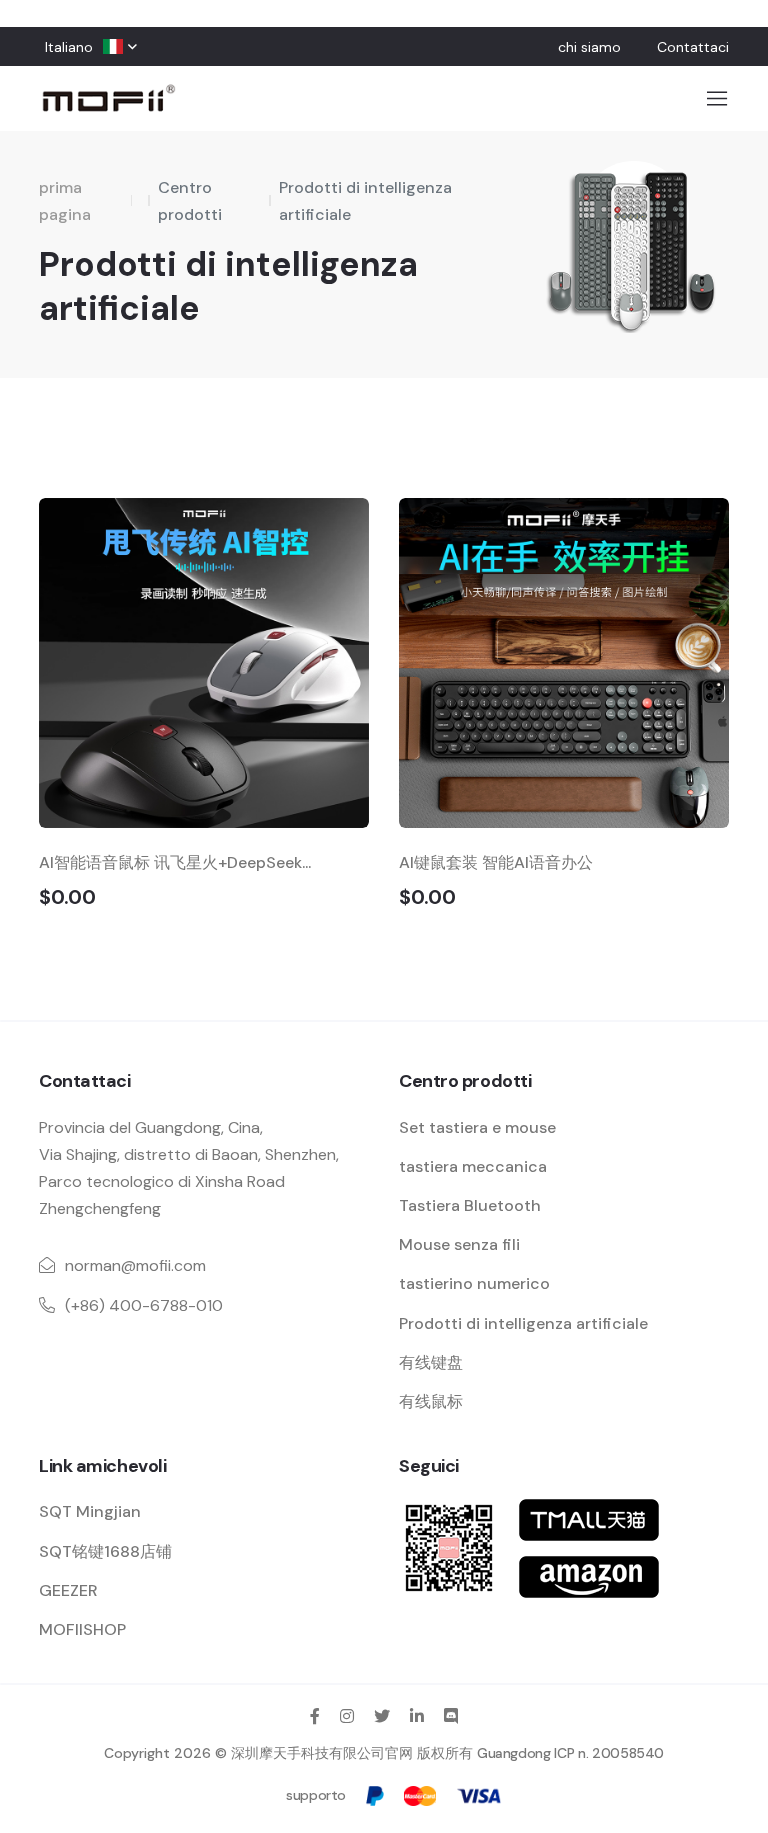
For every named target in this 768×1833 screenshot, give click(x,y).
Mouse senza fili (459, 1244)
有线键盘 (431, 1362)
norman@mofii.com (135, 1265)
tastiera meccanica (473, 1166)
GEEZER (68, 1590)
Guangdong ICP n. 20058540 (570, 1753)
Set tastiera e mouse (477, 1127)
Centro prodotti (190, 201)
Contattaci (693, 47)
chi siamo (589, 47)
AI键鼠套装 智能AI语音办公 (496, 862)
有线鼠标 (431, 1401)
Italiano (69, 47)
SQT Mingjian (90, 1511)
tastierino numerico (474, 1283)
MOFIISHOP (82, 1629)
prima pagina (65, 201)
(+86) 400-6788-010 (144, 1305)
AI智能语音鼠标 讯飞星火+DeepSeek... (175, 862)
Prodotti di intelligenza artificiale (365, 201)
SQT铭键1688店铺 (105, 1551)
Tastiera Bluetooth (470, 1205)
